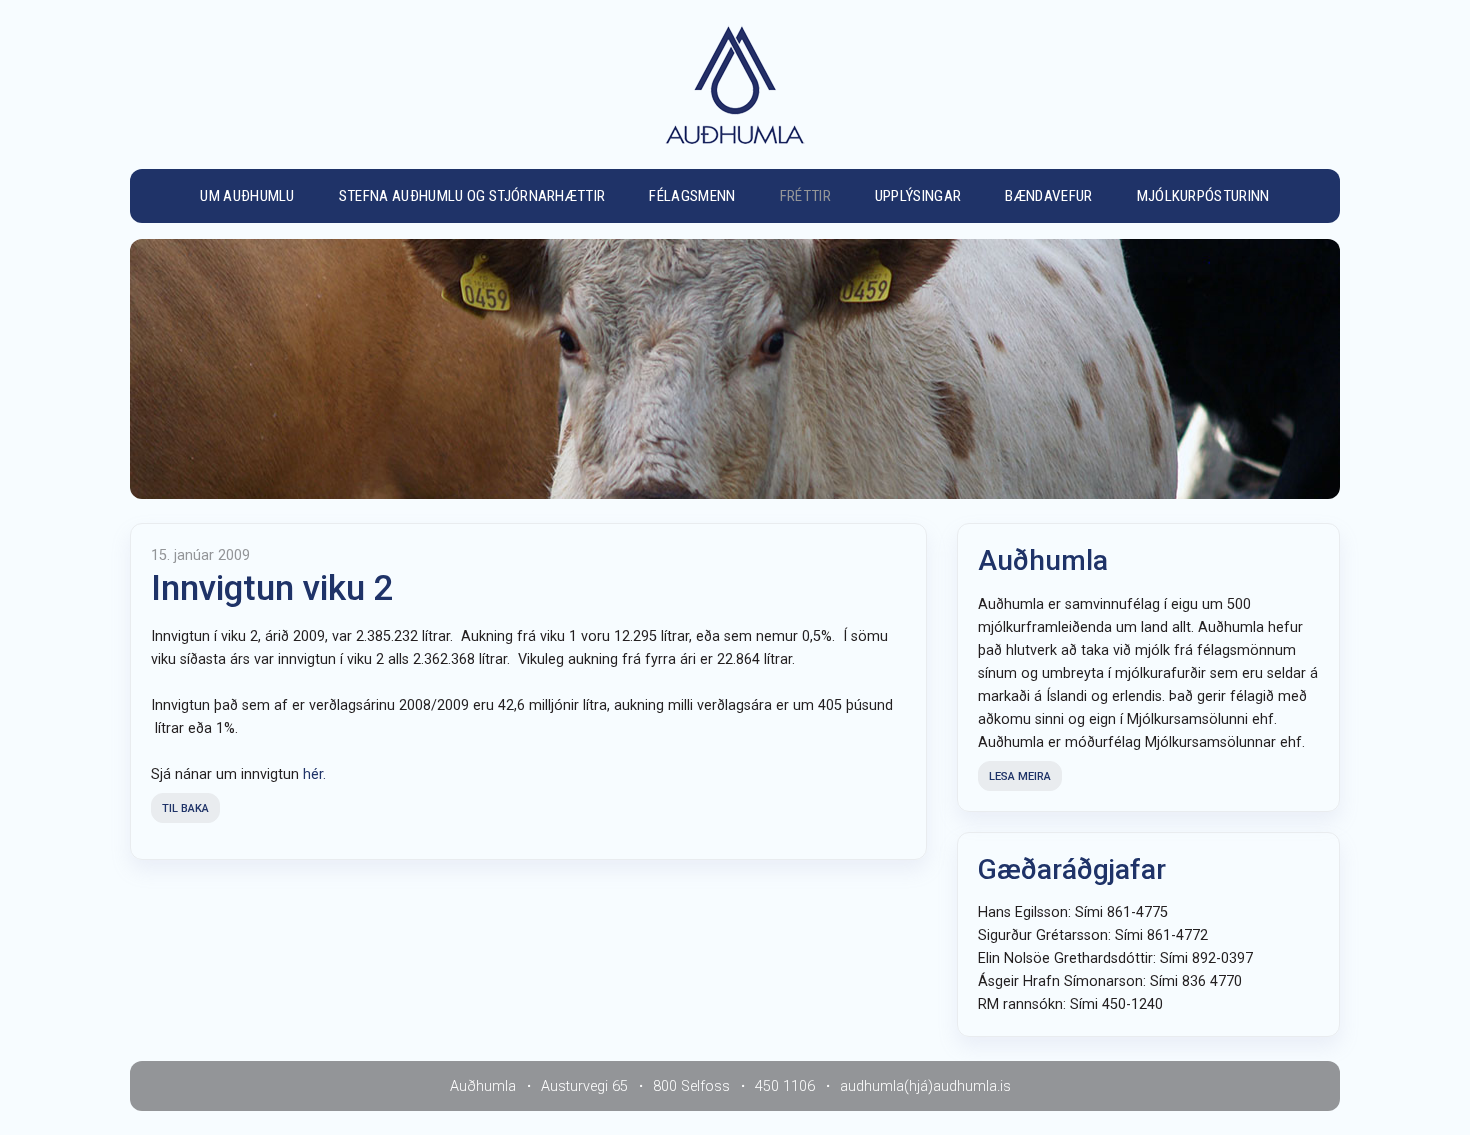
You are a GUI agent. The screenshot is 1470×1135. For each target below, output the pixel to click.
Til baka (185, 808)
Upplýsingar (918, 196)
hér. (314, 774)
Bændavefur (1048, 196)
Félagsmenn (692, 196)
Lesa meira (1020, 776)
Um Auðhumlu (247, 196)
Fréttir (805, 196)
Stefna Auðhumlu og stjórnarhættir (472, 196)
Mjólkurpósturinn (1203, 196)
